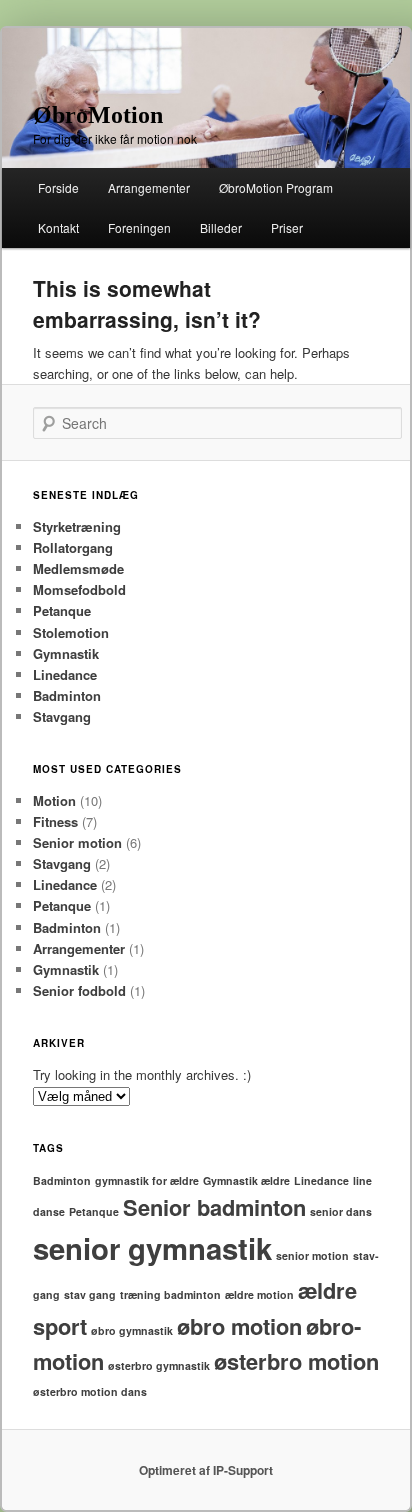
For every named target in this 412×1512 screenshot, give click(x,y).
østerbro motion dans (90, 1391)
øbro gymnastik (132, 1330)
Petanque (62, 610)
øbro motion (239, 1326)
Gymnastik (66, 653)
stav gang (90, 1294)
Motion (54, 800)
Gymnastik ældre (246, 1180)
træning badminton (170, 1294)
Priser (287, 227)
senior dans (341, 1211)
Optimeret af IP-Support (206, 1470)
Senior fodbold (79, 990)
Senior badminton (214, 1207)
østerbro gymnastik (159, 1365)
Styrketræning (77, 526)
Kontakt (58, 227)
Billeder (221, 227)
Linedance (65, 674)
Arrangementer (149, 187)
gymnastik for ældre (147, 1180)
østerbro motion (296, 1361)
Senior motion (77, 842)
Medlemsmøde (78, 568)
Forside (58, 187)
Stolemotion (71, 632)
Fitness (55, 821)
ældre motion (259, 1294)
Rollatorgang (73, 547)
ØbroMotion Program (276, 187)
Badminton (67, 695)
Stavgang (62, 716)
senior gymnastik (152, 1248)
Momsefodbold (79, 589)
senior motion (312, 1255)
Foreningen (139, 227)
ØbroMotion (98, 115)
